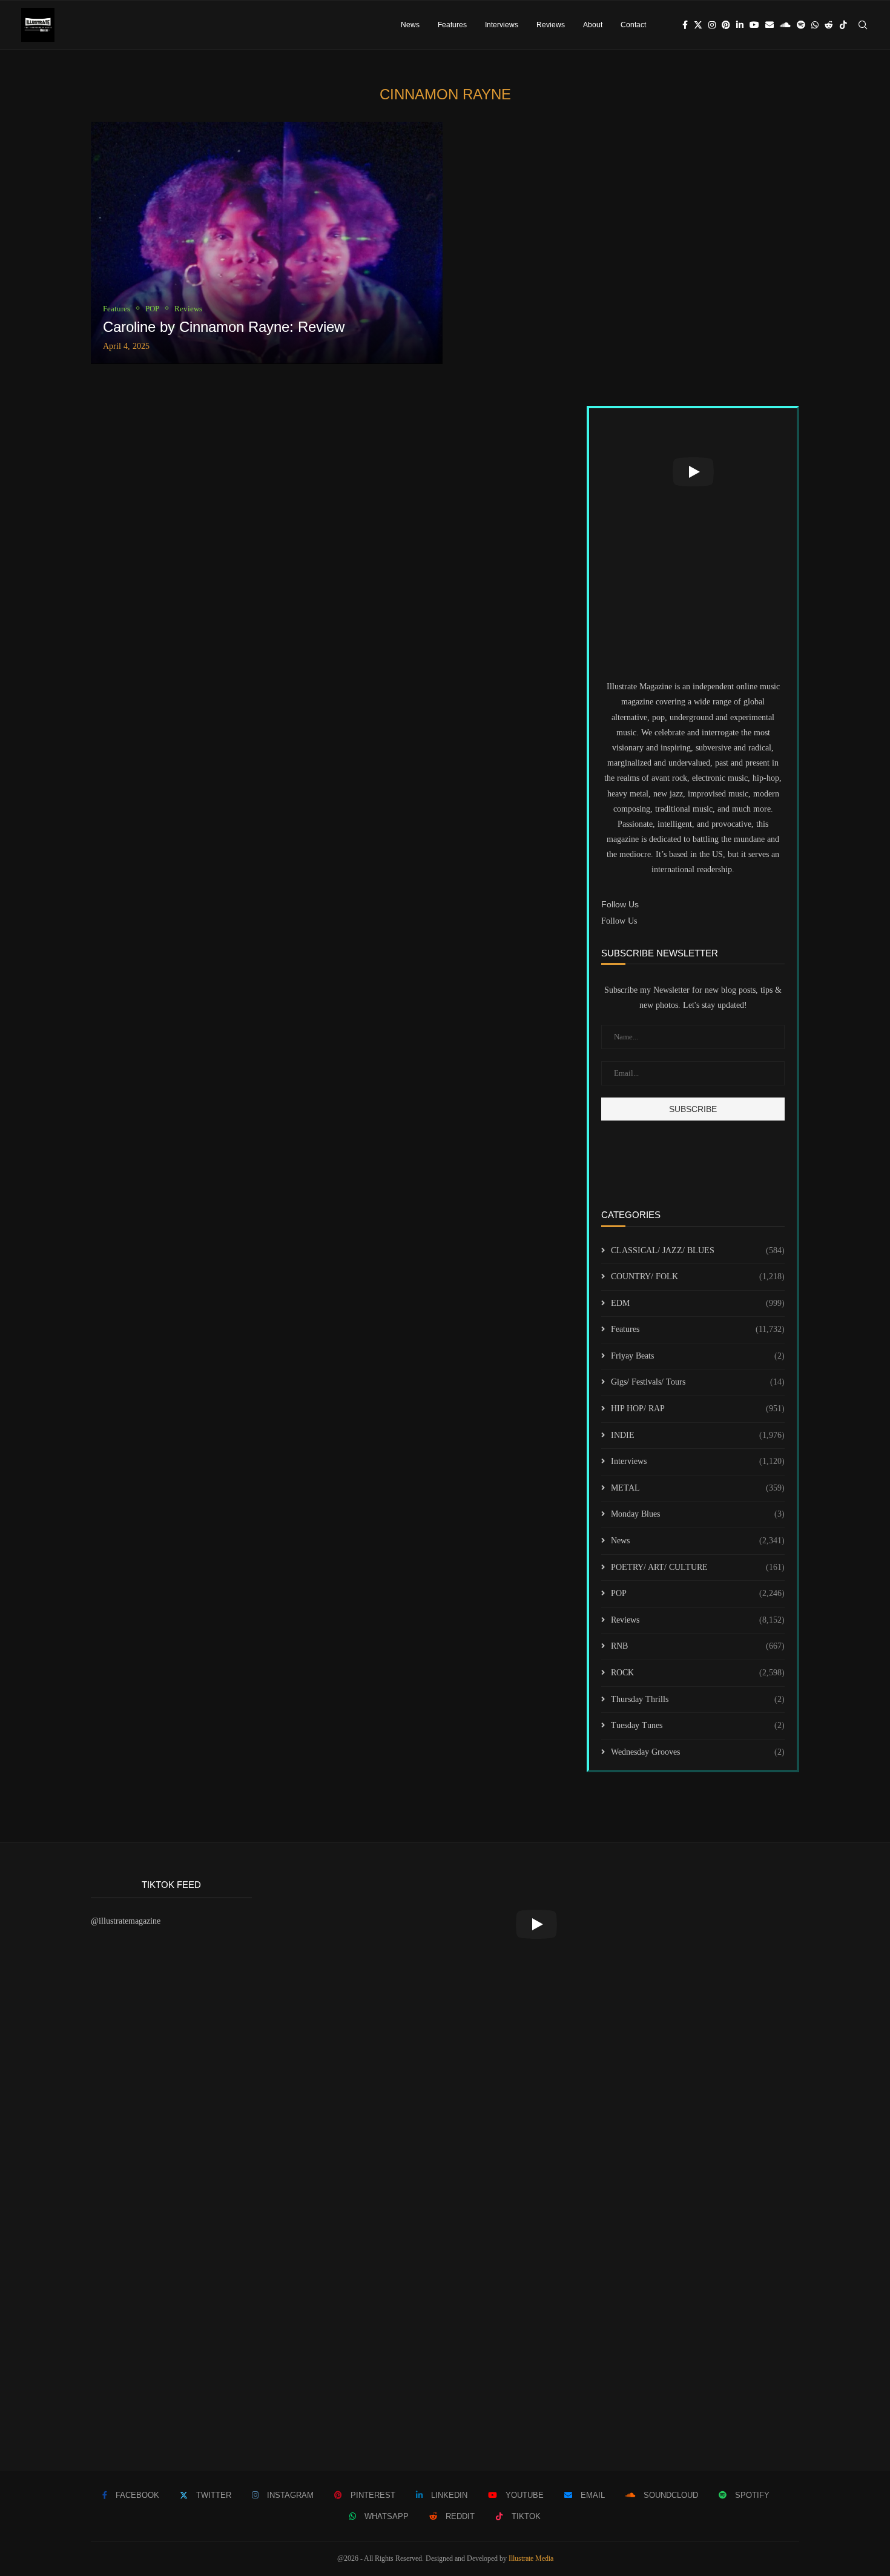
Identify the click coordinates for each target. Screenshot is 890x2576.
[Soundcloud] (785, 25)
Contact (633, 25)
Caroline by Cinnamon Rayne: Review (224, 327)
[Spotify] (801, 25)
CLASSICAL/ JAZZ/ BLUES (698, 1250)
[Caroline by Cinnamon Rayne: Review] (267, 243)
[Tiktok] (843, 25)
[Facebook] (685, 25)
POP (698, 1593)
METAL (698, 1488)
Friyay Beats (698, 1356)
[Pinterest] (726, 25)
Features (452, 25)
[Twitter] (698, 25)
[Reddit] (829, 25)
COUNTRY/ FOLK (698, 1276)
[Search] (863, 25)
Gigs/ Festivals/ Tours (698, 1382)
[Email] (770, 25)
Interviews (502, 25)
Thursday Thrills (698, 1699)
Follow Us (619, 921)
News (410, 25)
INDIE (698, 1435)
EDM (698, 1303)
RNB (698, 1646)
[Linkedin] (740, 25)
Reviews (551, 25)
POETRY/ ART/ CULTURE (698, 1567)
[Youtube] (754, 25)
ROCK (698, 1673)
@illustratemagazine (126, 1921)
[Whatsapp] (815, 25)
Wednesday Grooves (698, 1752)
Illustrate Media (531, 2558)
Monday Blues (698, 1514)
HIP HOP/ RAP (698, 1409)
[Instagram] (712, 25)
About (593, 25)
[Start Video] (693, 472)
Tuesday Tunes (698, 1725)
